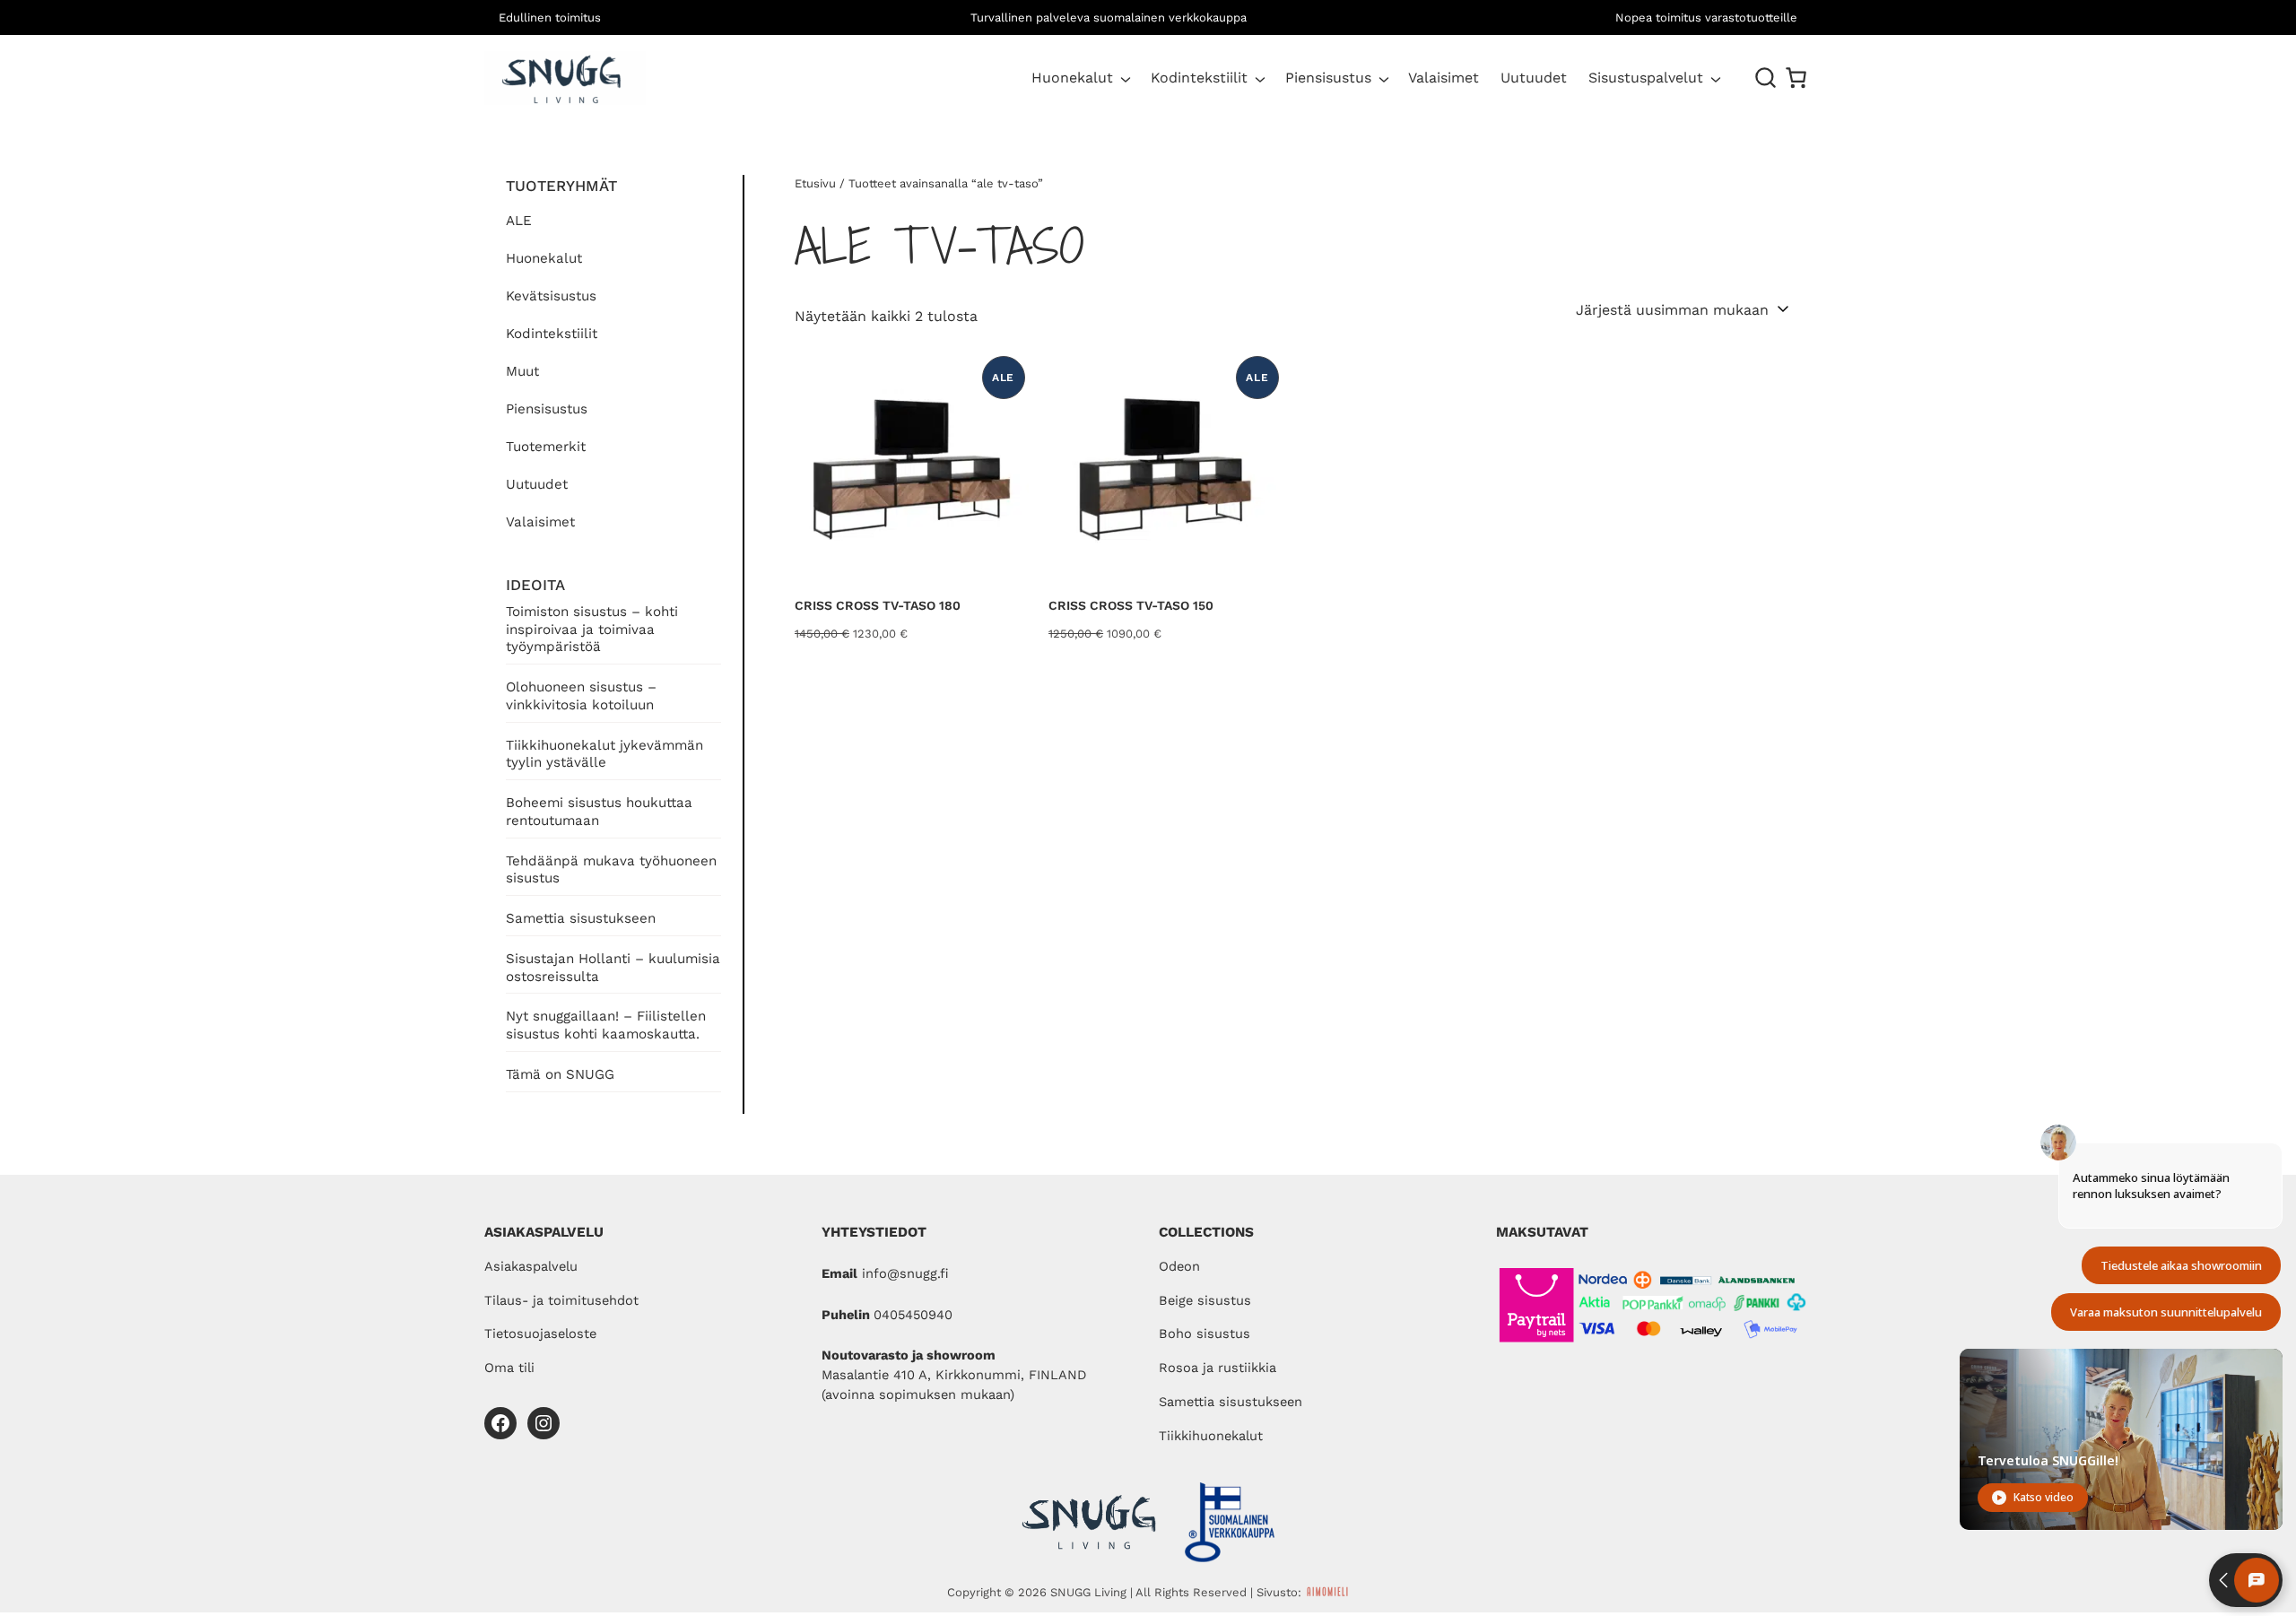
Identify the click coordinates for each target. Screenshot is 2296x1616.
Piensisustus (1328, 78)
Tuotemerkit (546, 447)
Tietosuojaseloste (540, 1334)
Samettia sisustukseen (581, 918)
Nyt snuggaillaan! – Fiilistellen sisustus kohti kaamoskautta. (606, 1025)
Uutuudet (537, 484)
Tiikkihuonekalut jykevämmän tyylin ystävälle (604, 754)
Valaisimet (540, 522)
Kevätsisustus (551, 296)
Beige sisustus (1205, 1300)
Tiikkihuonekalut (1211, 1436)
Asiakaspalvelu (531, 1266)
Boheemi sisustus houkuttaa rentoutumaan (599, 812)
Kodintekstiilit (1199, 78)
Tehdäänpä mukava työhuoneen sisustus (611, 870)
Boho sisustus (1205, 1334)
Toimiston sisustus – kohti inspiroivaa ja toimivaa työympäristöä (592, 630)
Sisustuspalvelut (1646, 78)
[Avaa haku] (1766, 78)
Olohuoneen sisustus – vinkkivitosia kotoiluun (581, 696)
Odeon (1179, 1266)
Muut (522, 371)
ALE (519, 221)
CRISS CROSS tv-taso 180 (878, 605)
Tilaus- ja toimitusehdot (561, 1300)
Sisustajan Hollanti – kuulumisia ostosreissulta (613, 968)
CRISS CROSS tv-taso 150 (1131, 605)
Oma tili (509, 1368)
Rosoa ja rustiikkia (1218, 1368)
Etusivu (815, 183)
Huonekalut (1072, 78)
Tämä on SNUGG (560, 1074)
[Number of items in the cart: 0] (1796, 78)
